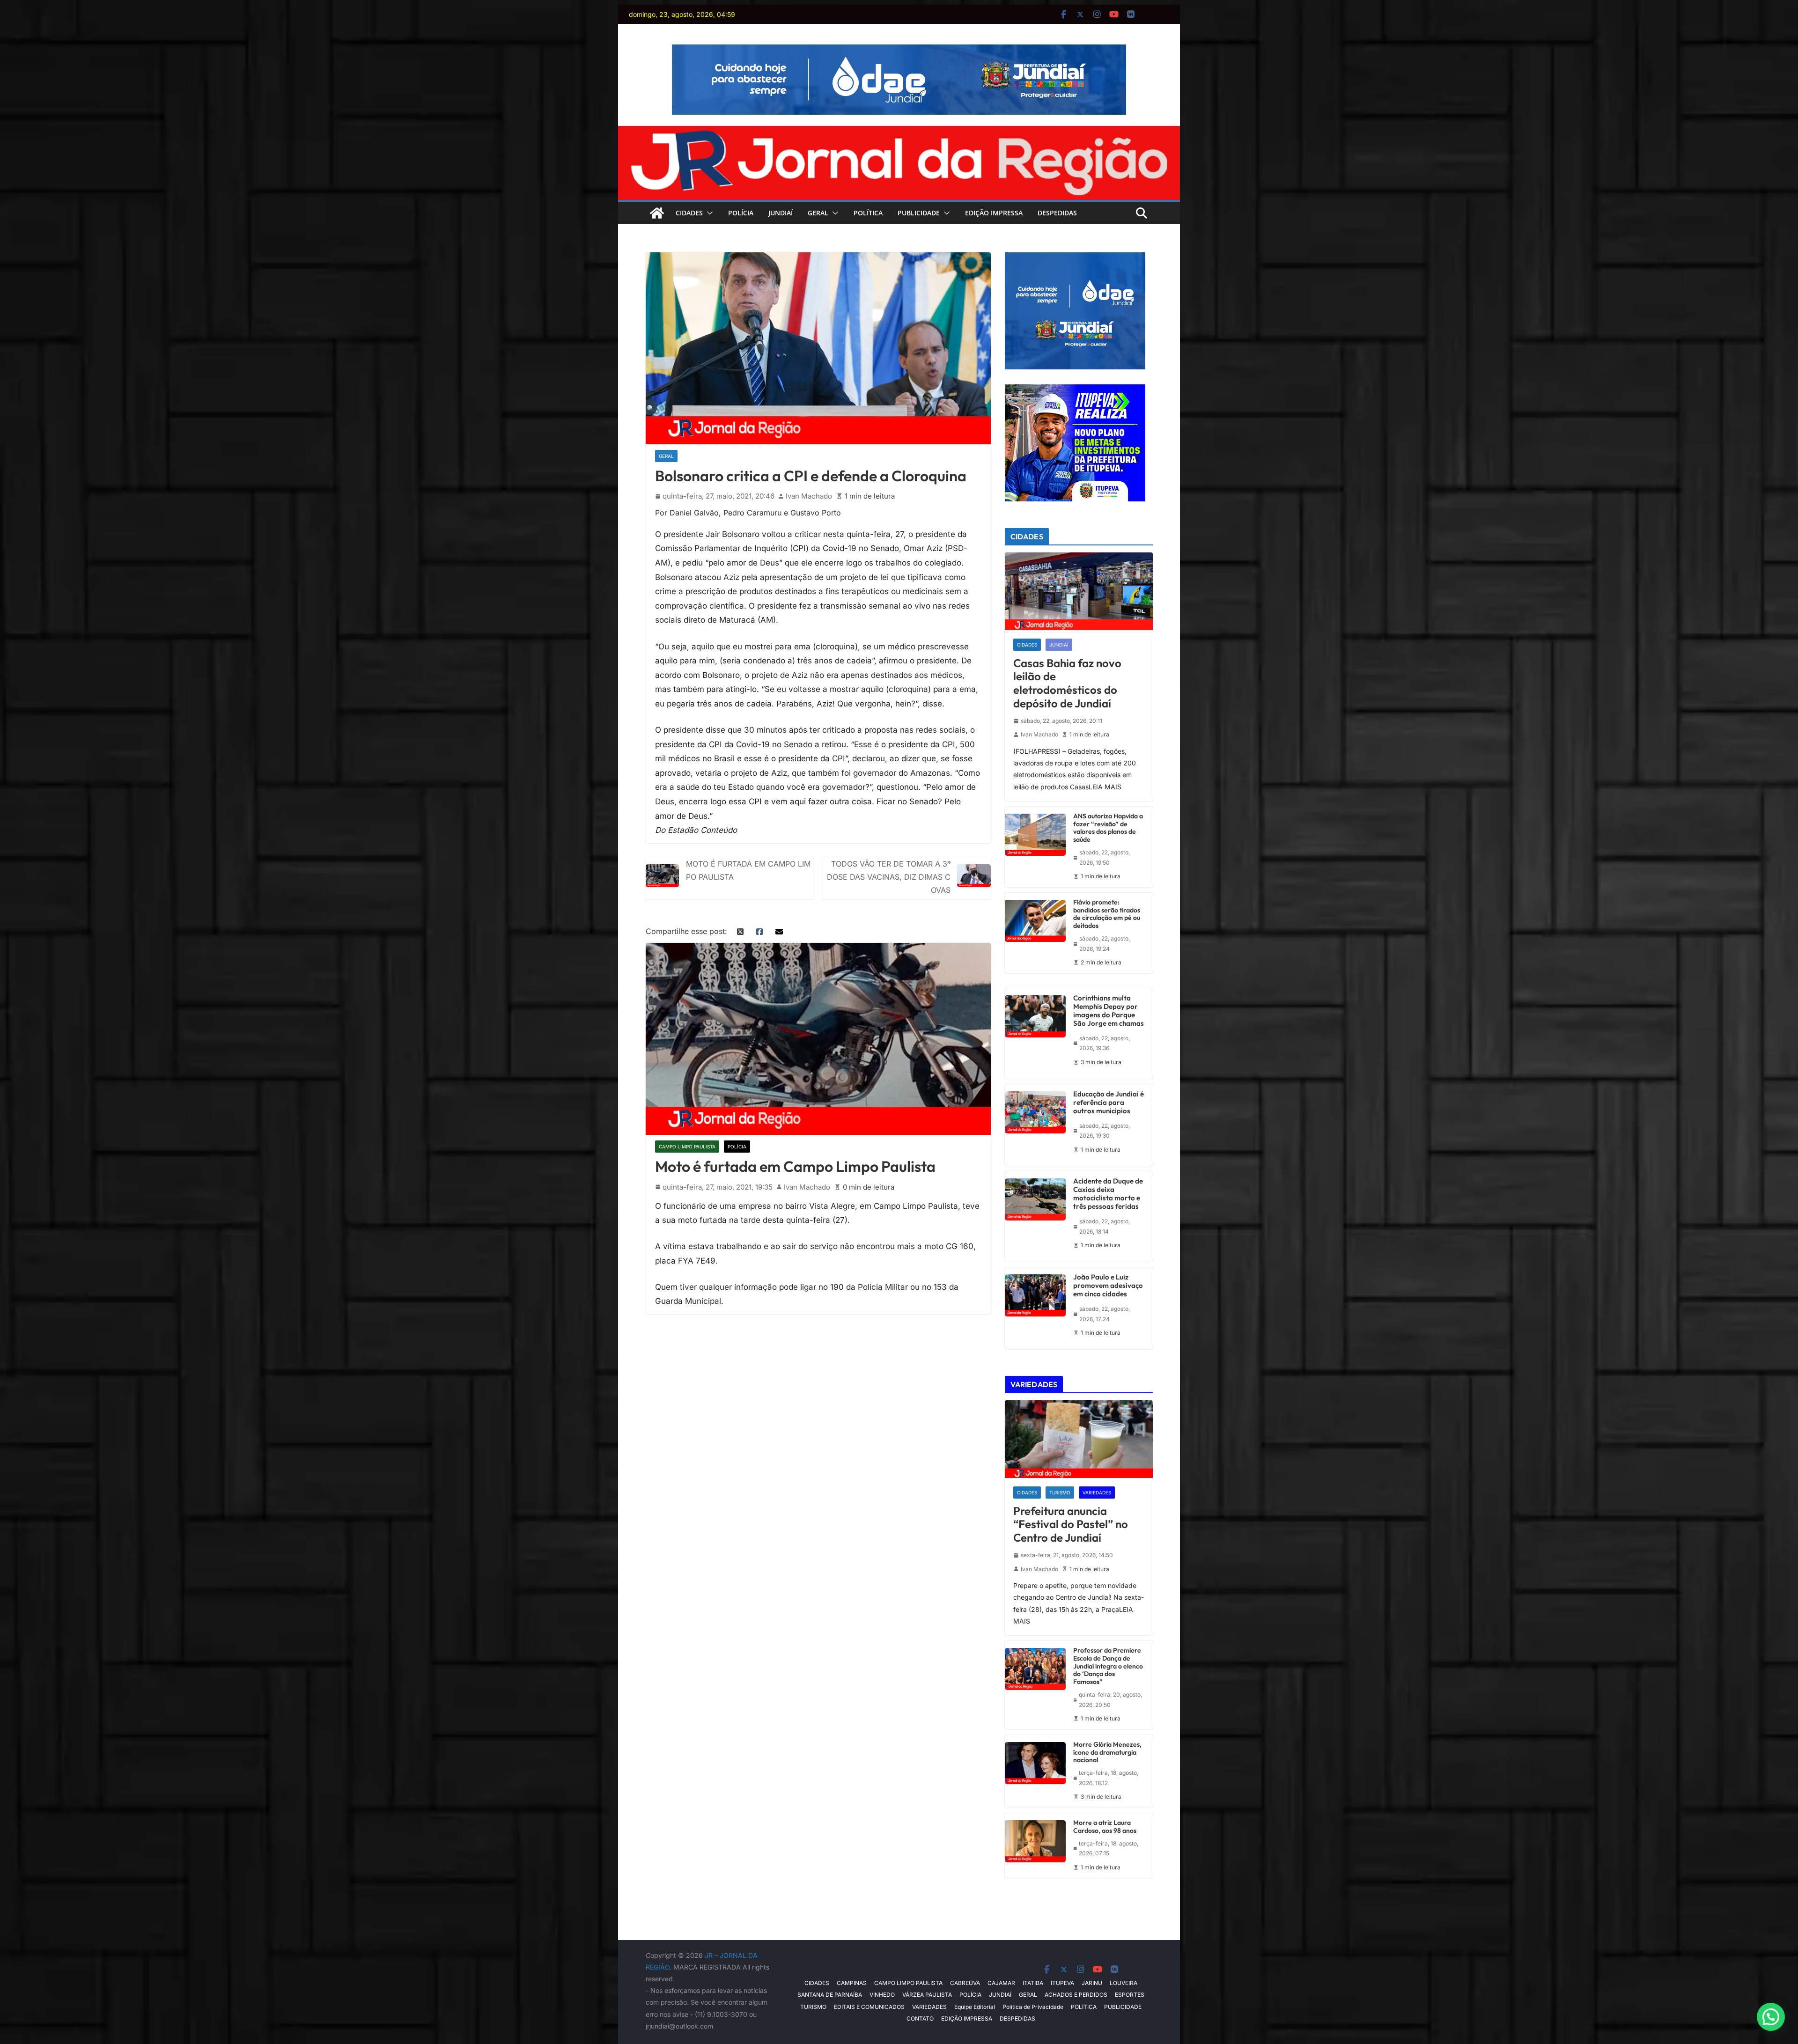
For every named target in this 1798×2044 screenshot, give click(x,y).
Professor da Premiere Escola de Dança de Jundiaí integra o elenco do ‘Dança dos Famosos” (1108, 1666)
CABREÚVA (965, 1983)
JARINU (1092, 1983)
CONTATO (920, 2018)
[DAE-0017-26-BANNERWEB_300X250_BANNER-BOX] (1075, 258)
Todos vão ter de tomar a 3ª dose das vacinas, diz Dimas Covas (889, 877)
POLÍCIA (741, 213)
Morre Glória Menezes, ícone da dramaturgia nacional (1107, 1752)
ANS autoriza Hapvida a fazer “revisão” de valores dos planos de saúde (1108, 828)
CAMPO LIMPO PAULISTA (687, 1147)
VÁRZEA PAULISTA (927, 1995)
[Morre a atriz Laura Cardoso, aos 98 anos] (1035, 1845)
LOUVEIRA (1124, 1983)
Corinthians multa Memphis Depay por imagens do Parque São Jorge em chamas (1109, 1011)
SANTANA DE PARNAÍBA (830, 1995)
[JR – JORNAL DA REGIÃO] (899, 132)
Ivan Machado (809, 496)
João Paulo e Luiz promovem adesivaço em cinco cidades (1108, 1286)
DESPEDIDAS (1057, 213)
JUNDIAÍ (781, 213)
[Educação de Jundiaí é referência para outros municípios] (1035, 1125)
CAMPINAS (852, 1983)
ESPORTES (1130, 1995)
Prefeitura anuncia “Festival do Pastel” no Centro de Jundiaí (1071, 1524)
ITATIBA (1033, 1983)
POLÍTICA (868, 213)
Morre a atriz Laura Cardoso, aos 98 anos (1105, 1827)
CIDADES (689, 213)
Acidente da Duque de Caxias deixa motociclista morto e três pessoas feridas (1108, 1194)
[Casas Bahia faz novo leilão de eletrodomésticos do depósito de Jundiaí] (1079, 591)
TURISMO (1060, 1493)
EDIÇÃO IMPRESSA (994, 213)
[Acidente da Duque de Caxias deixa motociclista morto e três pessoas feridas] (1035, 1217)
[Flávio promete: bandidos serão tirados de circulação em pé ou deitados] (1035, 933)
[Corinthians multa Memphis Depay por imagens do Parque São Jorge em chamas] (1035, 1033)
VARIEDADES (1097, 1493)
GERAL (818, 213)
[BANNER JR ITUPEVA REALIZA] (1075, 390)
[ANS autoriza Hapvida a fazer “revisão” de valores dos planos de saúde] (1035, 847)
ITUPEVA (1062, 1983)
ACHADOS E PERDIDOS (1076, 1995)
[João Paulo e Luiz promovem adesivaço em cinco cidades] (1035, 1308)
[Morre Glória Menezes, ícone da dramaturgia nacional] (1035, 1771)
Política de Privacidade (1033, 2007)
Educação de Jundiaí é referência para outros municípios (1109, 1103)
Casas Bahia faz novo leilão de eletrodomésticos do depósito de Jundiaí (1067, 683)
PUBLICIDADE (919, 213)
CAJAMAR (1001, 1983)
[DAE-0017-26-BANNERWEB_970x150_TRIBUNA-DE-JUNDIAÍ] (899, 51)
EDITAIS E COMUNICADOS (869, 2007)
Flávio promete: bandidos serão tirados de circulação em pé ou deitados (1107, 914)
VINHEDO (882, 1995)
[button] (708, 213)
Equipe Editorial (975, 2007)
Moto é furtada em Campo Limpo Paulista (748, 870)
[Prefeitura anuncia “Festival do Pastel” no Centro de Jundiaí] (1079, 1439)
